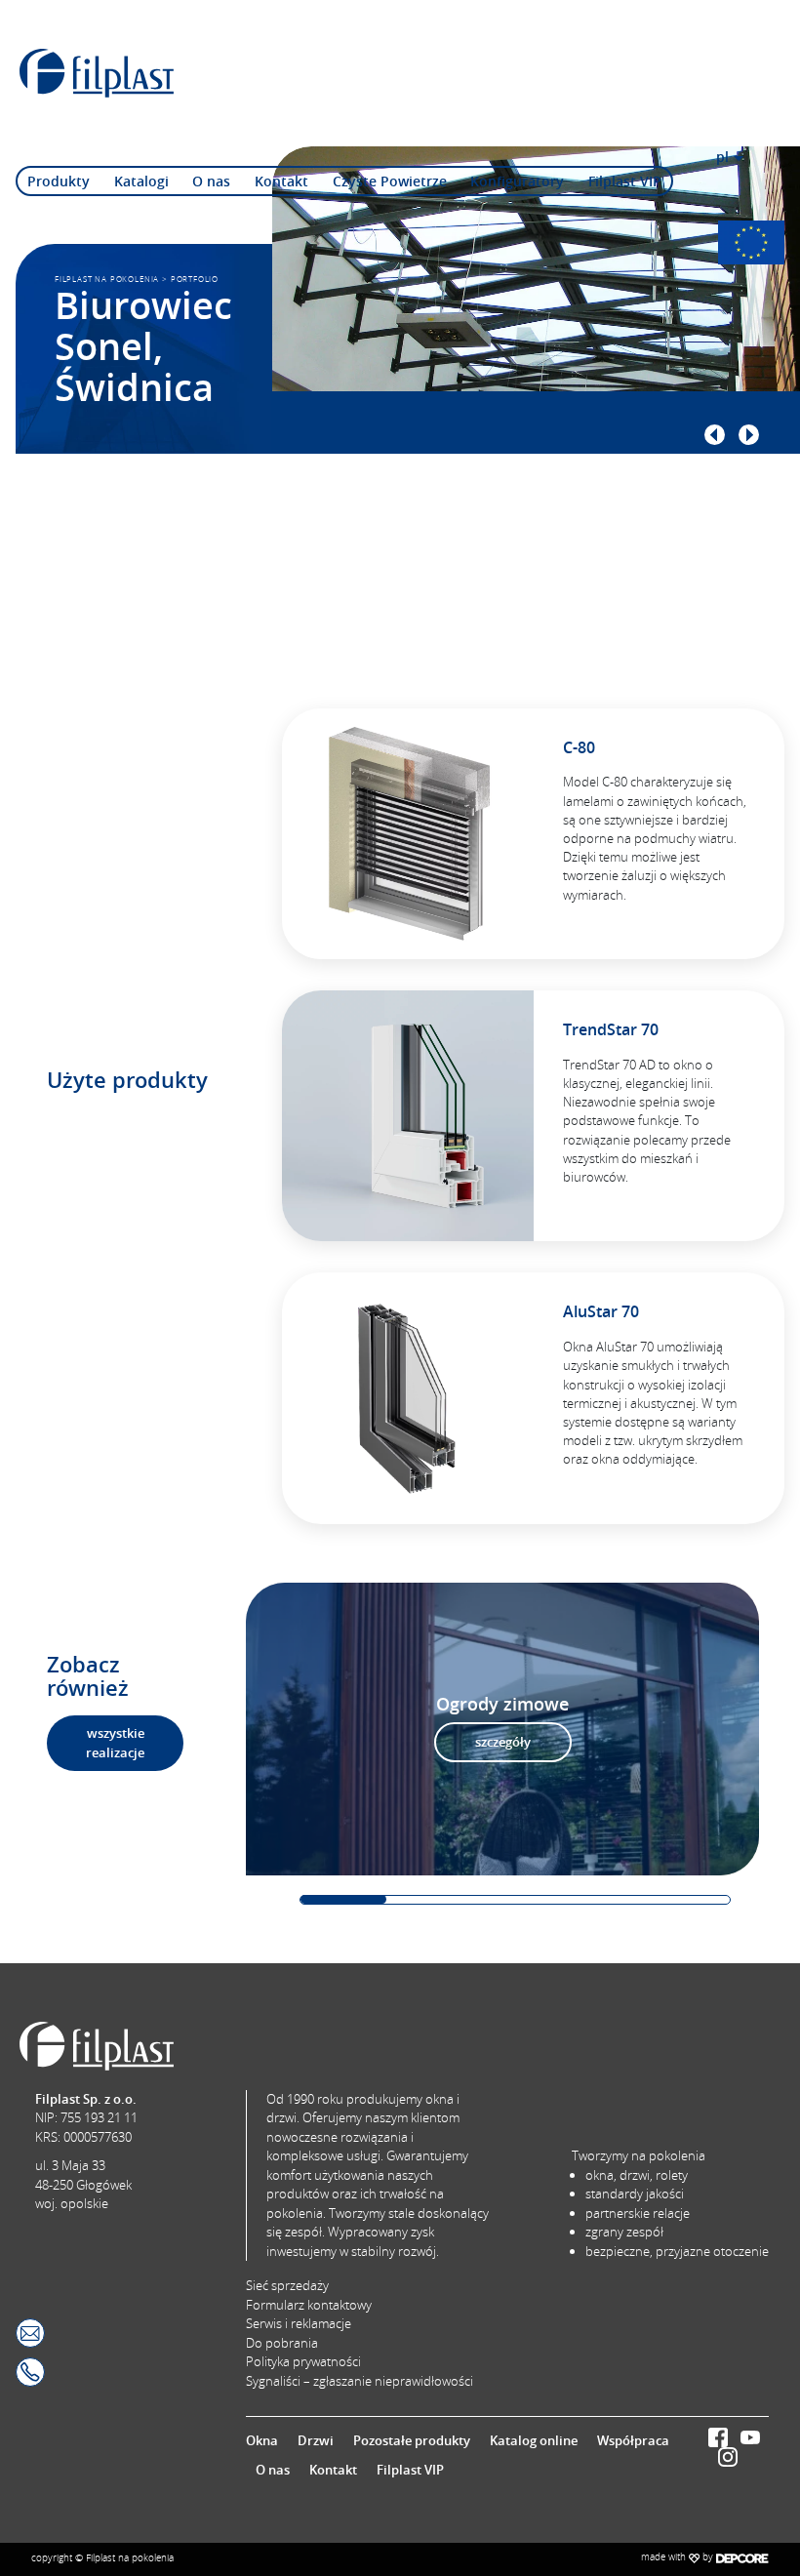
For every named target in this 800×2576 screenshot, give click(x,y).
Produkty (59, 181)
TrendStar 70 (611, 1029)
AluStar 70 (601, 1311)
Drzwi (316, 2440)
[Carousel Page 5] (687, 1899)
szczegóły (503, 1742)
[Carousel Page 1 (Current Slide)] (343, 1899)
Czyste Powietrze (390, 181)
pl (722, 157)
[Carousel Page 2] (429, 1899)
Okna (262, 2440)
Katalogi (141, 181)
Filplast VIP (625, 181)
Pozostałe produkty (412, 2440)
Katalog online (534, 2440)
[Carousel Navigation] (497, 435)
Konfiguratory (517, 181)
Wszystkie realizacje (115, 1743)
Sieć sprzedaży (287, 2285)
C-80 (579, 747)
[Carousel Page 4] (601, 1899)
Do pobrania (282, 2343)
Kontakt (281, 181)
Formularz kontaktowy (309, 2305)
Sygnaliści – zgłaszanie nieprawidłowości (360, 2381)
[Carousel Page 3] (515, 1899)
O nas (211, 181)
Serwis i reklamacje (299, 2323)
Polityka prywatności (303, 2361)
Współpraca (633, 2440)
